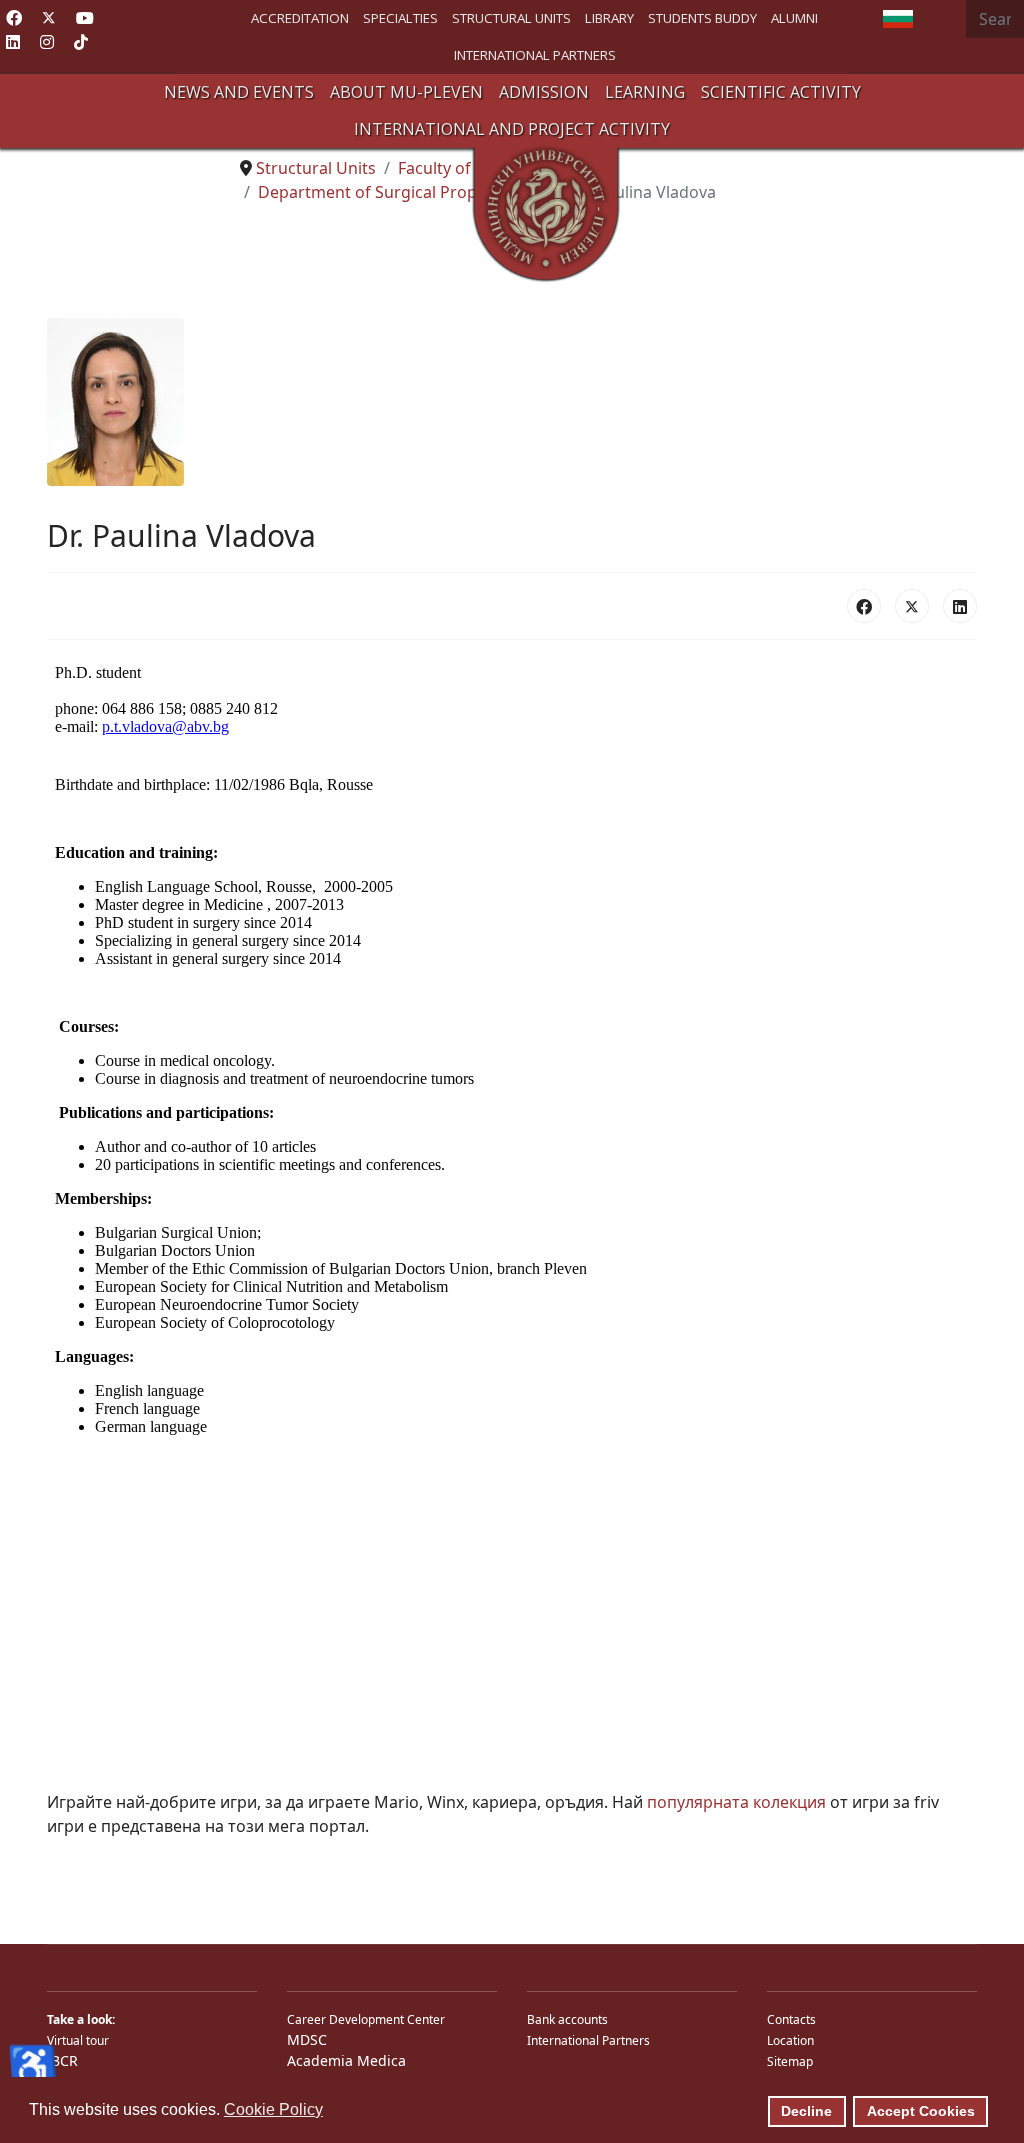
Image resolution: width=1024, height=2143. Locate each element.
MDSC (307, 2039)
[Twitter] (49, 18)
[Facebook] (14, 18)
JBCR (62, 2060)
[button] (239, 92)
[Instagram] (47, 42)
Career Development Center (366, 2019)
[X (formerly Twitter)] (912, 606)
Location (790, 2040)
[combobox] (995, 19)
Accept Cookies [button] (921, 2111)
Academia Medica (346, 2060)
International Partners (588, 2040)
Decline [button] (806, 2111)
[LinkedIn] (960, 606)
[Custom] (81, 42)
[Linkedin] (13, 42)
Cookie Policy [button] (273, 2109)
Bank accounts (567, 2019)
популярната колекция (736, 1802)
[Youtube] (85, 18)
